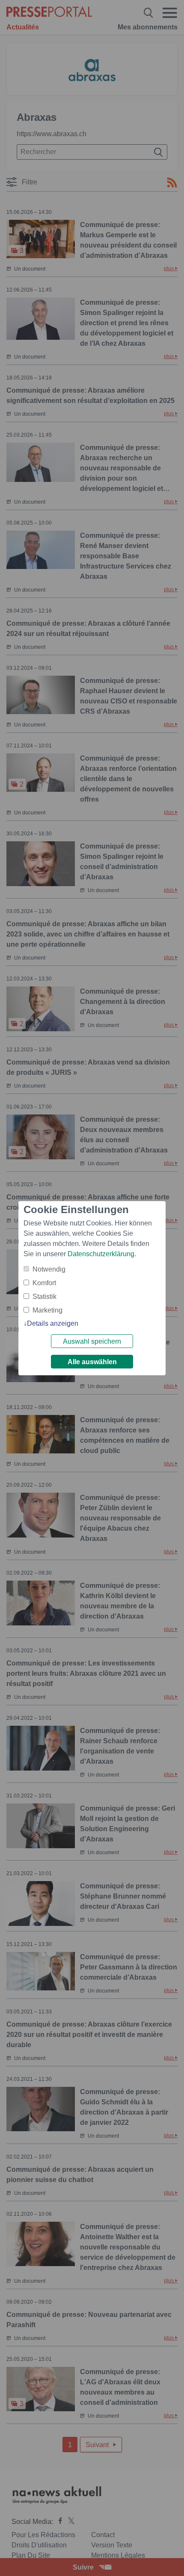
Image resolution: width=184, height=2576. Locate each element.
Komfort (44, 1283)
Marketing (47, 1310)
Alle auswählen (92, 1362)
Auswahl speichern (92, 1341)
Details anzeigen (53, 1323)
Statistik (45, 1297)
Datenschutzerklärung (101, 1254)
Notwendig (49, 1269)
